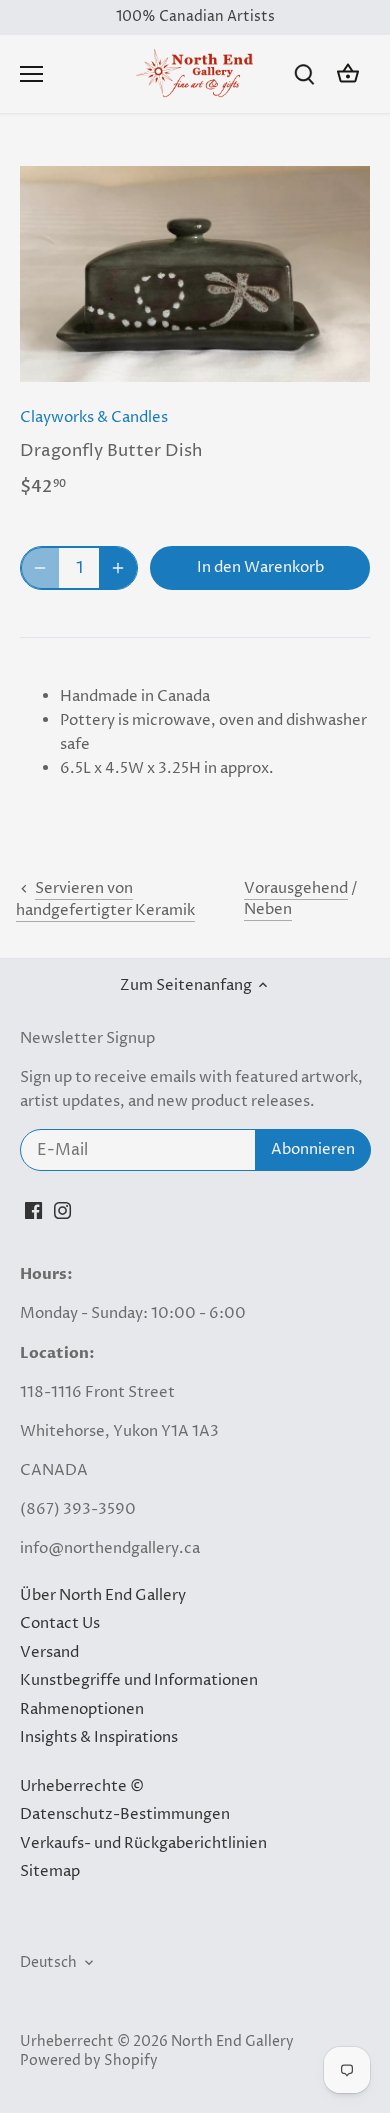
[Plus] (118, 568)
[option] (195, 274)
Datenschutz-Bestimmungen (125, 1814)
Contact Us (60, 1623)
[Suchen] (304, 74)
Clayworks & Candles (94, 417)
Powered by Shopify (89, 2061)
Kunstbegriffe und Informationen (139, 1680)
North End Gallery (232, 2042)
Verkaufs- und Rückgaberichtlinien (143, 1843)
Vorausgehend (296, 888)
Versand (49, 1652)
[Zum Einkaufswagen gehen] (348, 74)
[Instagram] (62, 1210)
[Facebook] (33, 1210)
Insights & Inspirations (99, 1737)
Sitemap (50, 1871)
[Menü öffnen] (31, 74)
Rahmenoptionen (82, 1709)
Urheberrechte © (82, 1786)
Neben (268, 909)
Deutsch (48, 1963)
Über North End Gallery (103, 1595)
